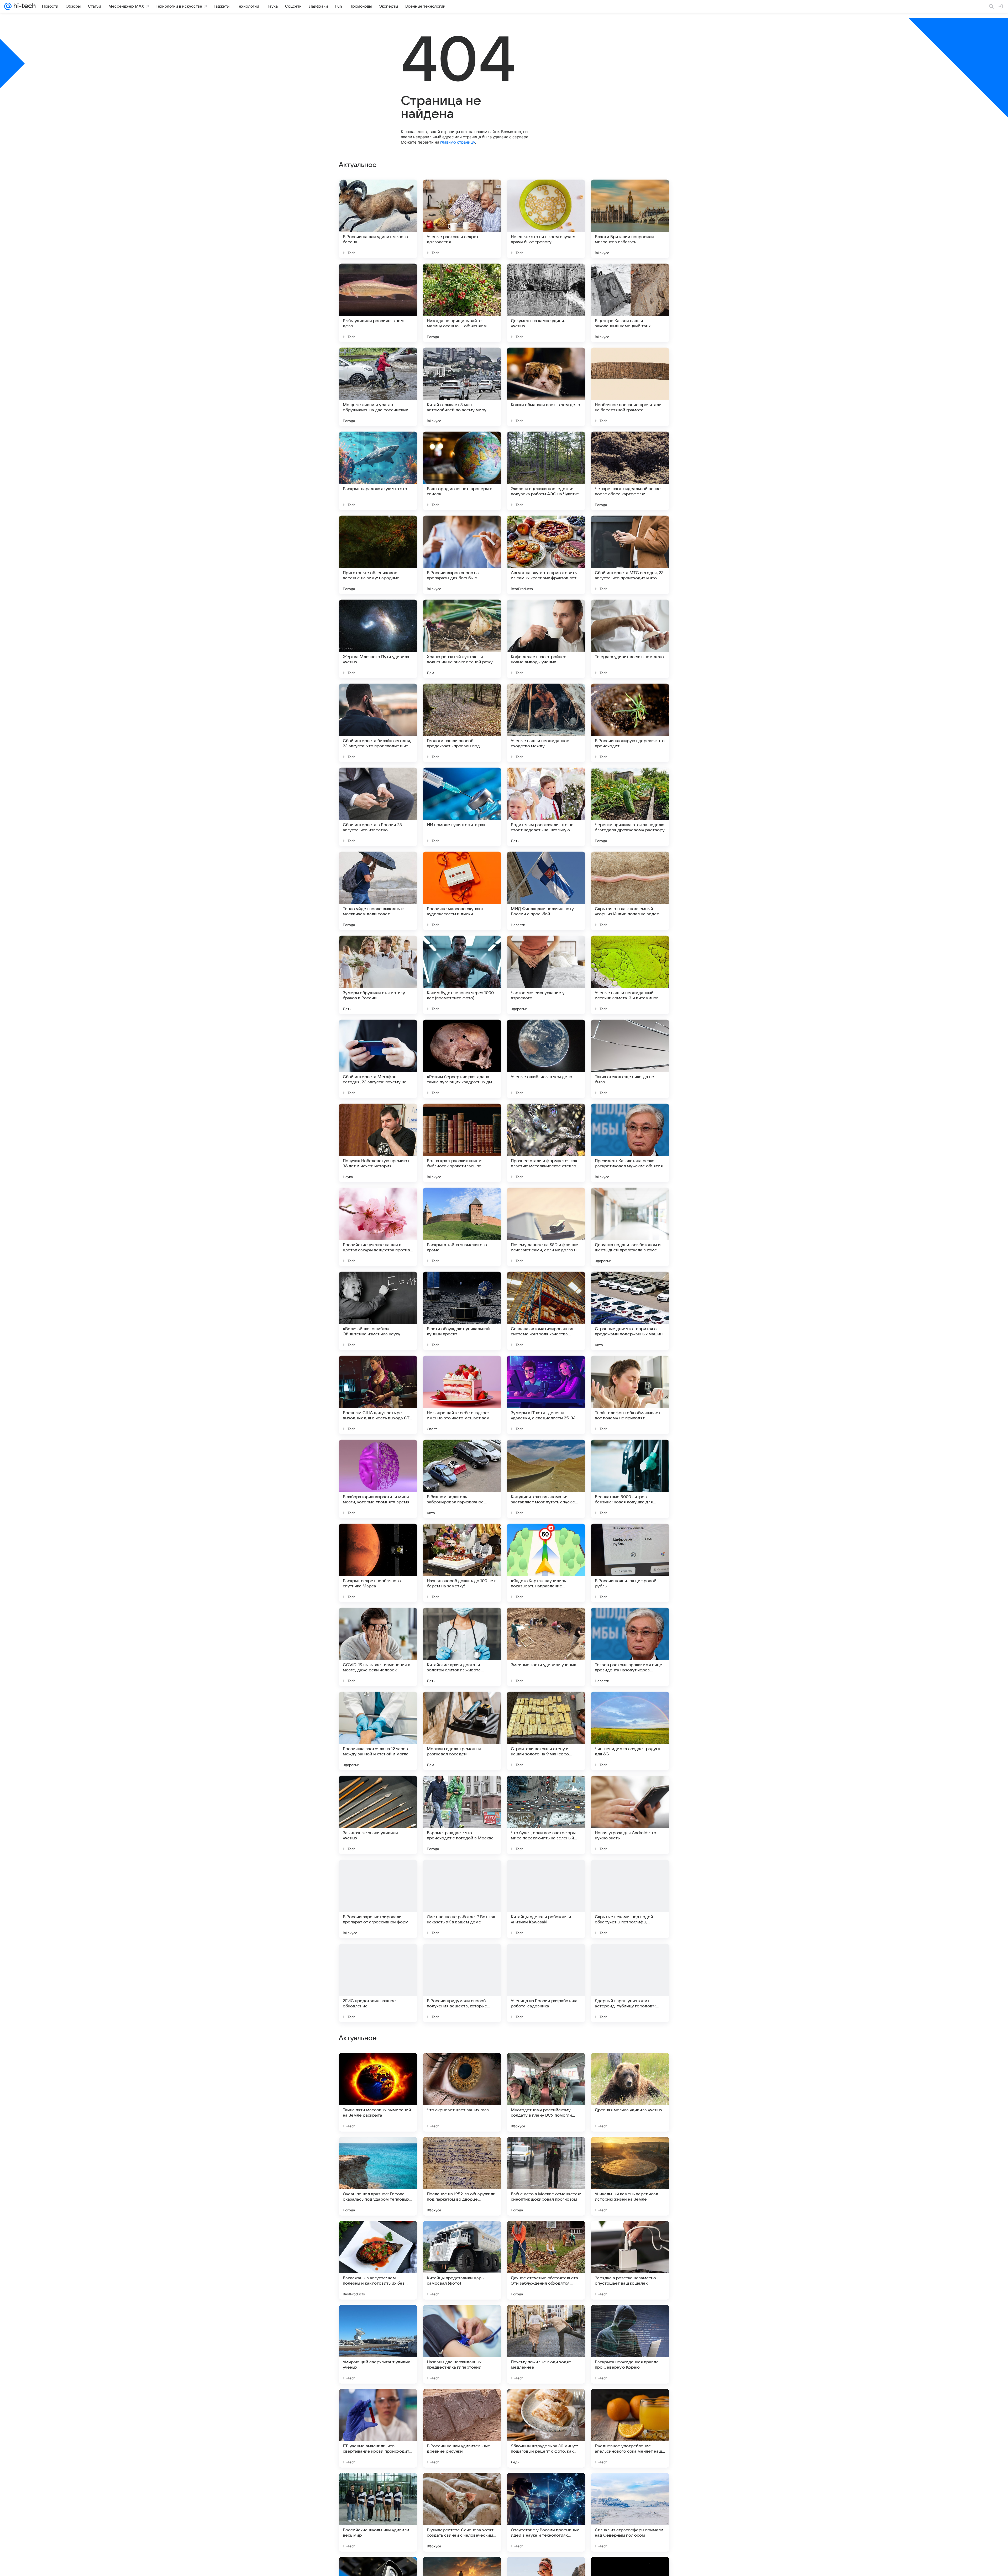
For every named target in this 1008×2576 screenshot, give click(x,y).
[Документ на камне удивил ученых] (546, 303)
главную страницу (458, 142)
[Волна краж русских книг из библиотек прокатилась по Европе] (462, 1143)
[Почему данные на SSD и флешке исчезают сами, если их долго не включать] (546, 1227)
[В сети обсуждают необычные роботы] (630, 2235)
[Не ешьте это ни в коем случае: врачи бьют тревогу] (546, 219)
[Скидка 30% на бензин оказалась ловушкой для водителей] (462, 2403)
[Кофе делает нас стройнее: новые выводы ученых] (546, 639)
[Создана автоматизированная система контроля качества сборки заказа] (546, 1311)
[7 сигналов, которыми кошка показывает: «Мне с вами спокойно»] (546, 2403)
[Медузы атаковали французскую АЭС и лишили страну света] (462, 2235)
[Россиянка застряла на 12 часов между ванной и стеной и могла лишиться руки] (378, 1731)
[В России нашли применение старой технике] (630, 2319)
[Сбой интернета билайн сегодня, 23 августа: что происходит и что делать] (378, 723)
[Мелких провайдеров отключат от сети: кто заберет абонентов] (462, 2067)
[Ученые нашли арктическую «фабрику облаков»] (546, 2067)
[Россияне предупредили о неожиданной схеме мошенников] (462, 2487)
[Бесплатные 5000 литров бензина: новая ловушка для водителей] (630, 1479)
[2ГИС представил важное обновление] (378, 1983)
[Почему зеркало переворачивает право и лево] (462, 2319)
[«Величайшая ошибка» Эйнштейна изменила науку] (378, 1311)
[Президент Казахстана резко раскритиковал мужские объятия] (630, 1143)
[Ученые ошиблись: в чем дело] (546, 1059)
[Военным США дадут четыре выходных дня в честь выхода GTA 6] (378, 1395)
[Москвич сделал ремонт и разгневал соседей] (462, 1731)
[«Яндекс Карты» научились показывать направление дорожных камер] (546, 1563)
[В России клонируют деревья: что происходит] (630, 723)
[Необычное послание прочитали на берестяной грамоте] (630, 387)
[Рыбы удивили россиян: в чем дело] (378, 303)
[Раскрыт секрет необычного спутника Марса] (378, 1563)
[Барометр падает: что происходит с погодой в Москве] (462, 1815)
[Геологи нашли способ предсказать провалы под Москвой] (462, 723)
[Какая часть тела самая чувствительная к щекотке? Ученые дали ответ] (546, 2487)
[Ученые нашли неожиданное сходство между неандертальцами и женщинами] (546, 723)
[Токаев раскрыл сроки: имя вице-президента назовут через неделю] (630, 1647)
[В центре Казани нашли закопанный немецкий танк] (630, 303)
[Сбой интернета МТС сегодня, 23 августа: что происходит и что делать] (630, 555)
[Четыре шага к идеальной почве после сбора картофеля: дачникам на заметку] (630, 471)
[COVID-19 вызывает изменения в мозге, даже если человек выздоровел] (378, 1647)
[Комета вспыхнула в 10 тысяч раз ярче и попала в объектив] (378, 2235)
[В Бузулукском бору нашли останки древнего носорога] (546, 2235)
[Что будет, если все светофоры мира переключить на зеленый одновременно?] (546, 1815)
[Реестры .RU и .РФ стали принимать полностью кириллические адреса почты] (546, 2319)
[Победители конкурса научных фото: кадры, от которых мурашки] (630, 2151)
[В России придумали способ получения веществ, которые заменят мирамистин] (462, 1983)
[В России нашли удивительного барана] (378, 219)
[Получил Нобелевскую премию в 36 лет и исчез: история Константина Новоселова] (378, 1143)
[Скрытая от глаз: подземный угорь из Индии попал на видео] (630, 891)
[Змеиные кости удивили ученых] (546, 1647)
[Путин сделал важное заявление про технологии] (546, 2151)
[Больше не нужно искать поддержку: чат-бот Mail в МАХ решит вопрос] (378, 2403)
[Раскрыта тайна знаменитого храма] (462, 1227)
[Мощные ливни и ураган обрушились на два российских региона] (378, 387)
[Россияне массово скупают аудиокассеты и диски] (462, 891)
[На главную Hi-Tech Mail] (24, 6)
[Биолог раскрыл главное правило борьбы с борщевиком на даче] (630, 2487)
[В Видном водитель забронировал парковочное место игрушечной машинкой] (462, 1479)
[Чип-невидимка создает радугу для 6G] (630, 1731)
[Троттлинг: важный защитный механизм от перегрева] (378, 2151)
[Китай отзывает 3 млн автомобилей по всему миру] (462, 387)
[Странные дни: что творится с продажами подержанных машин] (630, 1311)
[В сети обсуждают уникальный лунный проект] (462, 1311)
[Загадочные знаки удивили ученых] (378, 1815)
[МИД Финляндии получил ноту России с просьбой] (546, 891)
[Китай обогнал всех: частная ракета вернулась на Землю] (378, 2319)
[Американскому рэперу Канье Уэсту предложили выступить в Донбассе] (630, 2067)
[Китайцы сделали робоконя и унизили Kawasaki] (546, 1899)
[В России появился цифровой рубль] (630, 1563)
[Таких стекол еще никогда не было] (630, 1059)
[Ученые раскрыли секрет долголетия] (462, 219)
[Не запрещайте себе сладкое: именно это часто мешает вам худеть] (462, 1395)
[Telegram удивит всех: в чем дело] (630, 639)
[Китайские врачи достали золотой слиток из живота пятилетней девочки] (462, 1647)
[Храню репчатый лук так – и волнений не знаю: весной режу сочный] (462, 639)
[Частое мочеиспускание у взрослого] (546, 975)
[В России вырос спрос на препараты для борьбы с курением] (462, 555)
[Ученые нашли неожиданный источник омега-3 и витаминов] (630, 975)
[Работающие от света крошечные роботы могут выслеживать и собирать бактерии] (630, 2403)
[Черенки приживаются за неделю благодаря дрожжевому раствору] (630, 807)
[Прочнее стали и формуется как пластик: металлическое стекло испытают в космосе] (546, 1143)
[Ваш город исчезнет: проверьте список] (462, 471)
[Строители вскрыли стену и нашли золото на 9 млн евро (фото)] (546, 1731)
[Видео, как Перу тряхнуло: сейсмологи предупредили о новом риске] (462, 2151)
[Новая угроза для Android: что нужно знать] (630, 1815)
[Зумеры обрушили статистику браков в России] (378, 975)
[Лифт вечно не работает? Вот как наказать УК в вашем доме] (462, 1899)
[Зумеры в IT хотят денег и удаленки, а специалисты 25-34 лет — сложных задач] (546, 1395)
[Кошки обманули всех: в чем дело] (546, 387)
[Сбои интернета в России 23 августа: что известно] (378, 807)
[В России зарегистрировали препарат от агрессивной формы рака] (378, 1899)
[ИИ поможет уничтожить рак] (462, 807)
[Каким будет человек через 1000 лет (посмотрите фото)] (462, 975)
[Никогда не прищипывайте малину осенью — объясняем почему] (462, 303)
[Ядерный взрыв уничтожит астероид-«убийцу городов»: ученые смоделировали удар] (630, 1983)
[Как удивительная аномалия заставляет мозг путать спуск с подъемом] (546, 1479)
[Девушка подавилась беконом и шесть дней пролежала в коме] (630, 1227)
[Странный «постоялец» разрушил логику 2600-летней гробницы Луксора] (378, 2067)
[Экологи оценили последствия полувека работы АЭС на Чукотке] (546, 471)
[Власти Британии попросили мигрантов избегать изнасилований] (630, 219)
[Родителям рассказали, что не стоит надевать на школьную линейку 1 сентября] (546, 807)
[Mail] (8, 6)
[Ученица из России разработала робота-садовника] (546, 1983)
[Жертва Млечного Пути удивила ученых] (378, 639)
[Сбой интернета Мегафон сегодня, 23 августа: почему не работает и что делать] (378, 1059)
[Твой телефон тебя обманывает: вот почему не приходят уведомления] (630, 1395)
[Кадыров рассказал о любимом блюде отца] (378, 2487)
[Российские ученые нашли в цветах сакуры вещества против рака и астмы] (378, 1227)
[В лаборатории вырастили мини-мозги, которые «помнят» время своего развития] (378, 1479)
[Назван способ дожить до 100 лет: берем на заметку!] (462, 1563)
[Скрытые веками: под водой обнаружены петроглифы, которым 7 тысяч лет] (630, 1899)
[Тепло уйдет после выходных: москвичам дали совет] (378, 891)
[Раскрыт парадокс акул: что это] (378, 471)
